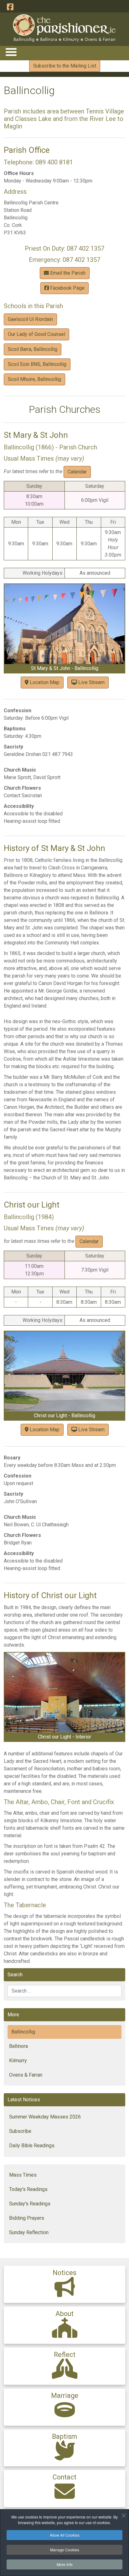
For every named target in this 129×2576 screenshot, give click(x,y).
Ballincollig (23, 2032)
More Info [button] (65, 2564)
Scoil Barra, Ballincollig (33, 349)
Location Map (44, 682)
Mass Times (23, 2175)
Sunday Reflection (29, 2232)
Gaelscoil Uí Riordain (30, 319)
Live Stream (91, 682)
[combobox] (64, 1991)
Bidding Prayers (27, 2218)
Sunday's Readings (30, 2204)
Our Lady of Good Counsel (36, 334)
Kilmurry (18, 2061)
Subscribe (20, 2131)
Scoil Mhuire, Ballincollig (34, 379)
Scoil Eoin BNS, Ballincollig (37, 364)
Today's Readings (28, 2189)
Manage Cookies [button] (65, 2550)
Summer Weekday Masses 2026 (45, 2117)
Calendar (77, 472)
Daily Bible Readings (32, 2146)
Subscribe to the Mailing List (65, 66)
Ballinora (18, 2046)
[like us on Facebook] (10, 7)
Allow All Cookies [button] (65, 2535)
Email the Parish (67, 273)
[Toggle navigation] (11, 52)
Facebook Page (67, 288)
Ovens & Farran (26, 2075)
